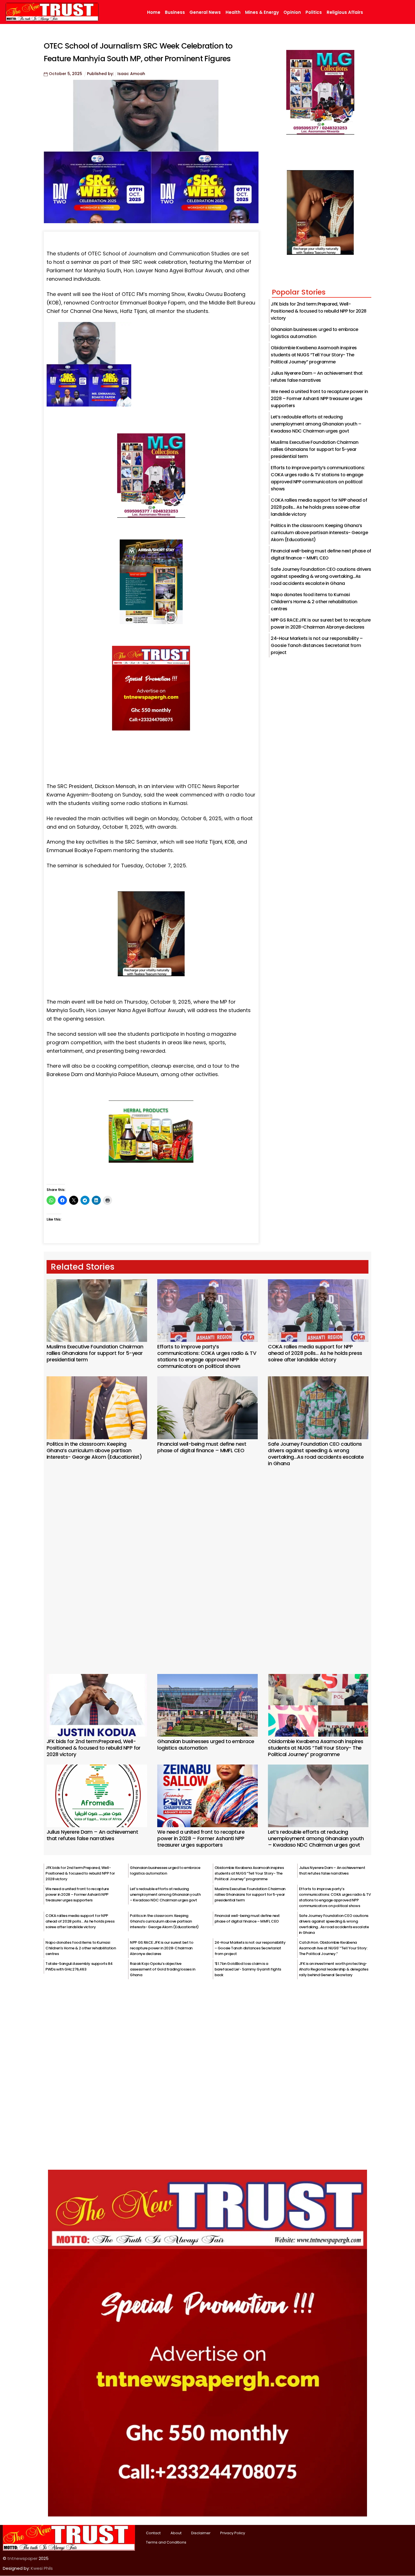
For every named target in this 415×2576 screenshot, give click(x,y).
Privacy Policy (233, 2533)
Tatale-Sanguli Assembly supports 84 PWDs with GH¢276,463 (79, 1966)
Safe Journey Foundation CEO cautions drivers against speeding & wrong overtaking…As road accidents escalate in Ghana (321, 576)
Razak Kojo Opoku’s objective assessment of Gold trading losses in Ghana (162, 1969)
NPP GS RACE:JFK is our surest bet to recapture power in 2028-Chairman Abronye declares (161, 1948)
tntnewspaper (22, 2558)
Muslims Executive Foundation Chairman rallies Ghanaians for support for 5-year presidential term (314, 449)
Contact (153, 2533)
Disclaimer (201, 2533)
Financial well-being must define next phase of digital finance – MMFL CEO (202, 1447)
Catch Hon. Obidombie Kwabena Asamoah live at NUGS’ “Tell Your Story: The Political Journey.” (333, 1948)
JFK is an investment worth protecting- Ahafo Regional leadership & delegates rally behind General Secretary (334, 1969)
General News (205, 12)
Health (233, 12)
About (176, 2533)
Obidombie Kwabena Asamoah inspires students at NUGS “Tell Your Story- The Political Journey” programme (314, 355)
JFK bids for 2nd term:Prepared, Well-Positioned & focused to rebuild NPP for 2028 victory (319, 311)
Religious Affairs (345, 12)
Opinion (292, 12)
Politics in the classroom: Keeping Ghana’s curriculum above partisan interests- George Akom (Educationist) (319, 533)
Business (175, 12)
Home (154, 12)
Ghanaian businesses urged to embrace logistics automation (206, 1745)
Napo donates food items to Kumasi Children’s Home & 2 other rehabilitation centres (314, 602)
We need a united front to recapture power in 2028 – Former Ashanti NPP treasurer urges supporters (319, 399)
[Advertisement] (207, 1563)
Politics (314, 12)
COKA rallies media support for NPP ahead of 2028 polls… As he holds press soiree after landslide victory (319, 507)
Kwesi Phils (42, 2568)
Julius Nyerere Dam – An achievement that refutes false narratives (92, 1835)
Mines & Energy (262, 12)
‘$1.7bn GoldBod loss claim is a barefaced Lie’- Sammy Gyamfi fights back (248, 1969)
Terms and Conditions (166, 2542)
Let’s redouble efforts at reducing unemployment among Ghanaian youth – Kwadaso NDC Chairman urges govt (316, 424)
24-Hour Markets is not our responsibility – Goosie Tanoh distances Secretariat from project (317, 645)
